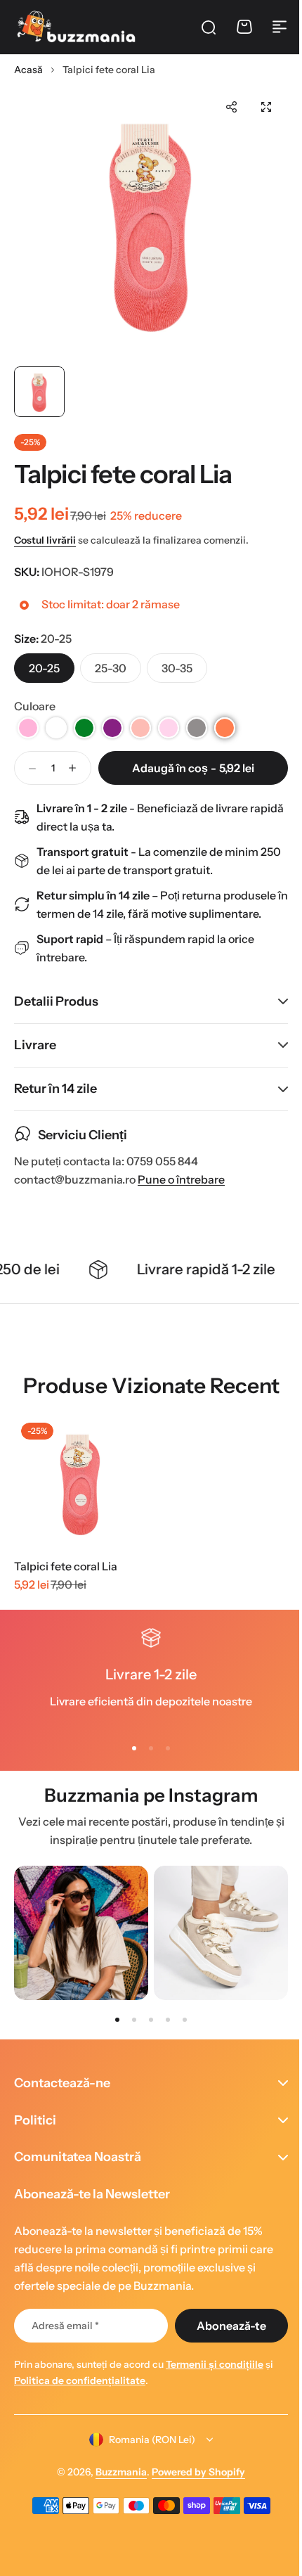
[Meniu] (280, 27)
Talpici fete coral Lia (66, 1565)
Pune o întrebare (181, 1178)
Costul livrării (45, 540)
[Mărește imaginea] (151, 222)
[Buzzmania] (76, 27)
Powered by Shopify (193, 2472)
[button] (231, 107)
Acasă (28, 70)
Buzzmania (116, 2472)
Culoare (35, 706)
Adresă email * (65, 2326)
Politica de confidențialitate (80, 2380)
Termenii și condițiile (215, 2364)
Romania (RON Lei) (147, 2440)
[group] (81, 1931)
